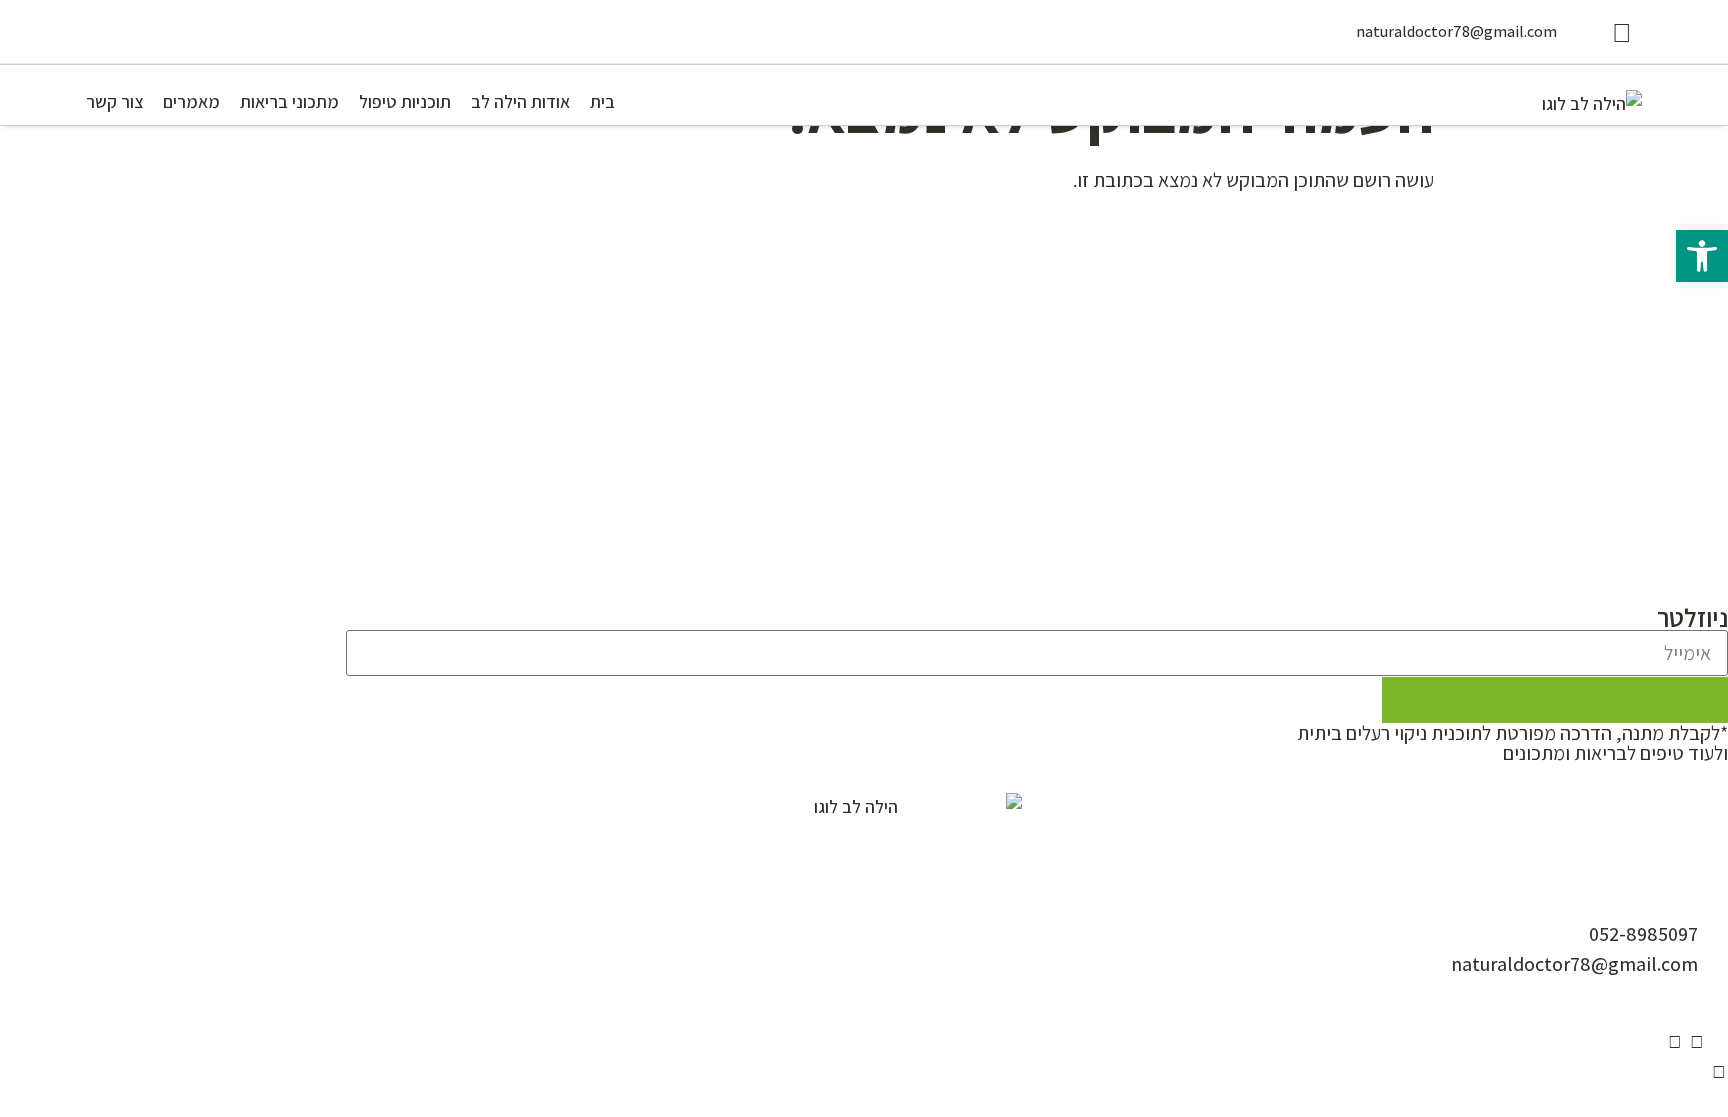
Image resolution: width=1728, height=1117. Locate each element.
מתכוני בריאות (289, 101)
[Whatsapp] (1719, 1072)
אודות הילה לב (520, 101)
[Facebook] (1675, 1042)
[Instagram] (1697, 1042)
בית (602, 101)
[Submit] (1555, 700)
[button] (1702, 256)
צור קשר (114, 101)
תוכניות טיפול (405, 101)
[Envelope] (1719, 1042)
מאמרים (191, 101)
